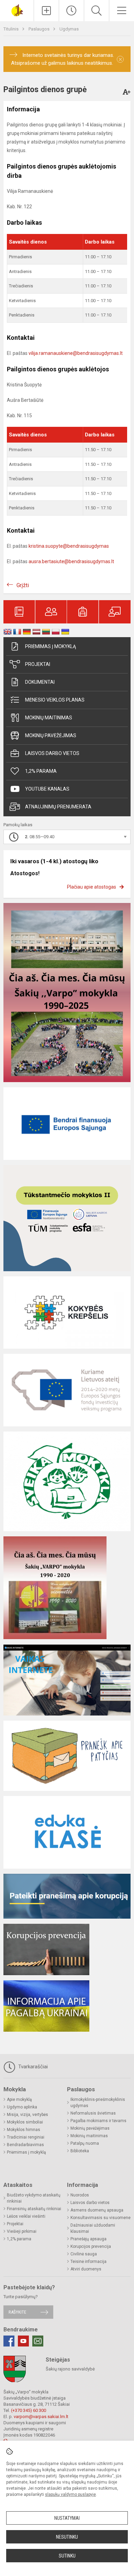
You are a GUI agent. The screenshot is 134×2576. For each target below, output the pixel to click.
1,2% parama (41, 771)
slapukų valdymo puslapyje (70, 2494)
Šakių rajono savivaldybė (70, 2369)
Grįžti (23, 585)
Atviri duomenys (86, 2269)
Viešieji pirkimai (22, 2231)
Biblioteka (80, 2151)
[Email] (38, 2341)
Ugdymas (69, 29)
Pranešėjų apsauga (88, 2239)
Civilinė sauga (84, 2254)
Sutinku (67, 2556)
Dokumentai (40, 682)
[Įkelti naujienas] (46, 11)
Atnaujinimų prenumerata (58, 807)
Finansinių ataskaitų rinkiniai (34, 2209)
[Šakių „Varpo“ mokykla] (17, 10)
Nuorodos (80, 2195)
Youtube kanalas (47, 789)
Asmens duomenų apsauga (97, 2210)
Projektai (38, 664)
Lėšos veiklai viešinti (26, 2216)
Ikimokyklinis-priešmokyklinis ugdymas (98, 2103)
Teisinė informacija (88, 2262)
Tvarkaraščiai (32, 2067)
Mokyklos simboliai (25, 2122)
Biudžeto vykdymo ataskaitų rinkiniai (34, 2198)
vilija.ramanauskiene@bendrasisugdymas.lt (76, 353)
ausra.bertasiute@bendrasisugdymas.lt (71, 561)
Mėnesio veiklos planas (55, 700)
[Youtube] (23, 2341)
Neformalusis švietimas (93, 2113)
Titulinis (12, 29)
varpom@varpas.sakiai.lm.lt (41, 2417)
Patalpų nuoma (85, 2143)
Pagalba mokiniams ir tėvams (98, 2121)
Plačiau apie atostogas (92, 887)
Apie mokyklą (19, 2100)
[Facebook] (9, 2341)
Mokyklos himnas (24, 2130)
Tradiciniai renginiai (26, 2137)
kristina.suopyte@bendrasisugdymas (69, 546)
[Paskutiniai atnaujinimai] (71, 11)
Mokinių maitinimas (49, 718)
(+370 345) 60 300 (29, 2410)
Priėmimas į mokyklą (51, 646)
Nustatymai (67, 2518)
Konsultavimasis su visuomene (100, 2218)
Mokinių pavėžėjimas (51, 735)
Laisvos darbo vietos (52, 753)
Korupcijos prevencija (91, 2246)
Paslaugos (40, 29)
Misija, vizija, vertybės (27, 2115)
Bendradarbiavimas (25, 2145)
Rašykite (17, 2312)
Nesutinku (67, 2537)
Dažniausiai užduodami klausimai (93, 2228)
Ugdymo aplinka (22, 2107)
